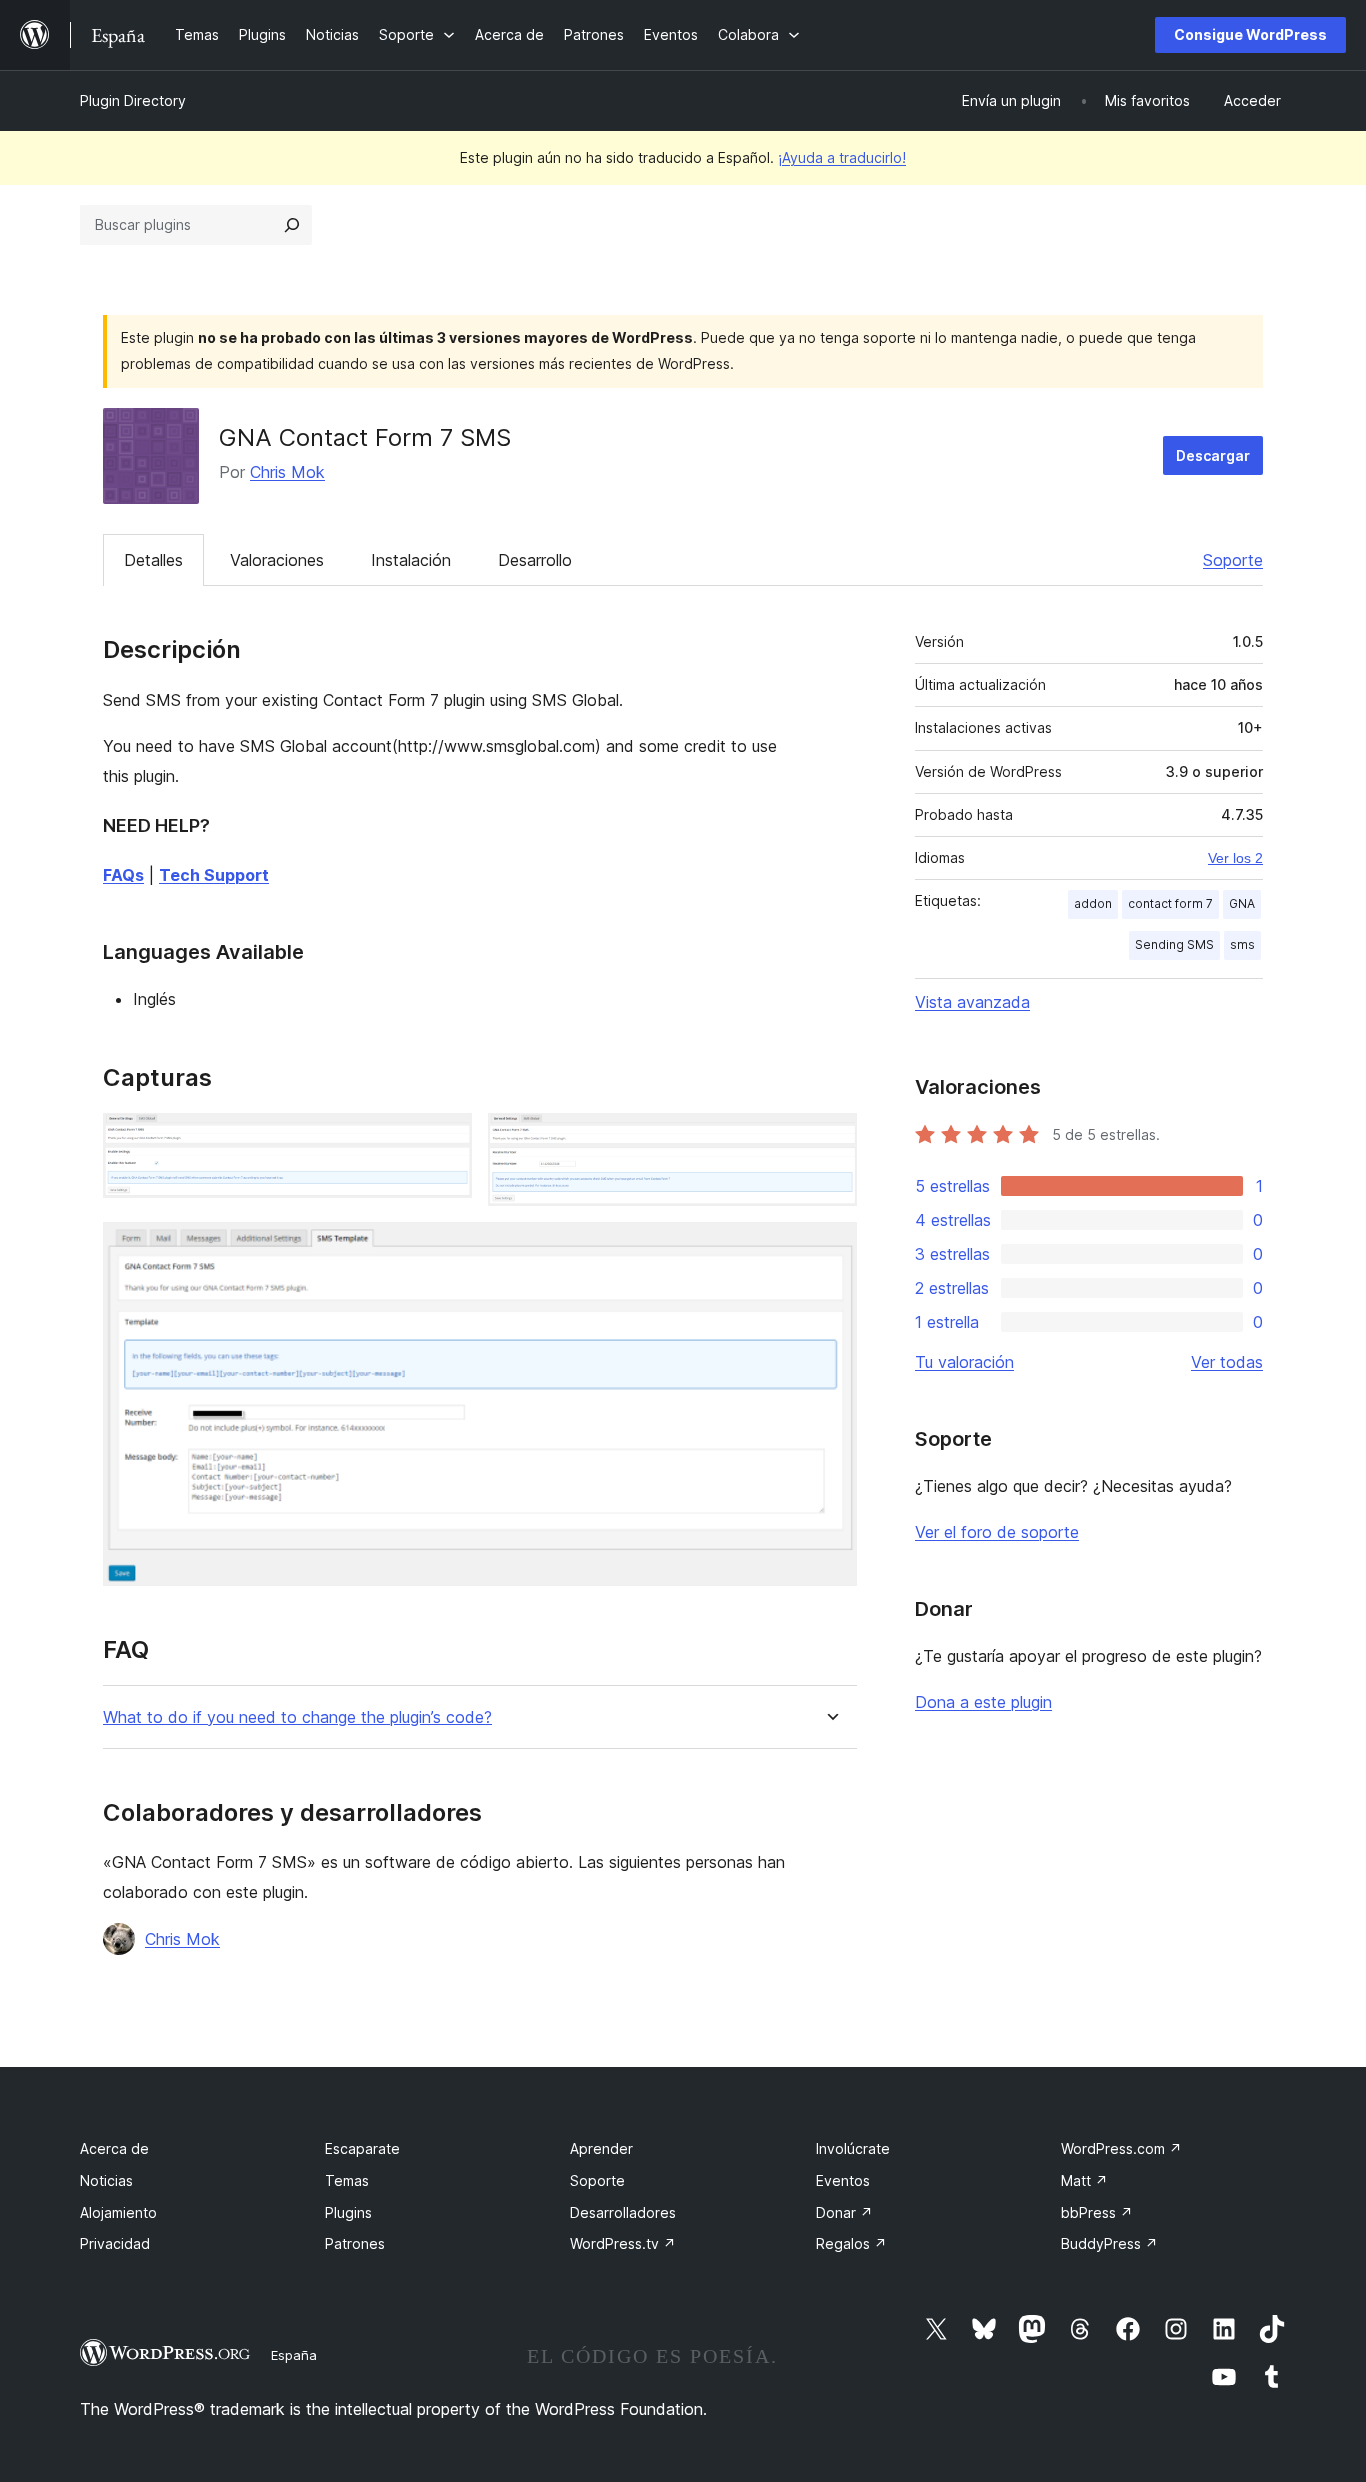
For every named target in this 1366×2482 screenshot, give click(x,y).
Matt (1084, 2180)
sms (1242, 944)
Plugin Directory (133, 100)
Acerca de (114, 2148)
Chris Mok (287, 472)
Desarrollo (535, 560)
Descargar (1213, 455)
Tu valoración (964, 1362)
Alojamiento (118, 2212)
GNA (1242, 903)
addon (1093, 903)
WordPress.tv (623, 2243)
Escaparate (362, 2148)
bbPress (1097, 2212)
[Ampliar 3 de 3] (830, 1249)
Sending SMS (1174, 944)
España (294, 2355)
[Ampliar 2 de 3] (830, 1140)
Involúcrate (853, 2148)
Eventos (843, 2180)
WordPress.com (1121, 2148)
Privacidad (115, 2243)
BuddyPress (1109, 2243)
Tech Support (214, 875)
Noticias (106, 2180)
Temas (347, 2180)
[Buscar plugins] (292, 225)
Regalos (851, 2243)
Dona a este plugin (983, 1702)
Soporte (1233, 560)
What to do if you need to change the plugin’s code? (297, 1717)
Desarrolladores (623, 2212)
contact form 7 (1170, 903)
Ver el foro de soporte (997, 1532)
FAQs (123, 875)
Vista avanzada (972, 1002)
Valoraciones (277, 560)
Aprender (601, 2148)
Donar (844, 2212)
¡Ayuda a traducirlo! (842, 157)
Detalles (153, 560)
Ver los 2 (1235, 858)
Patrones (355, 2243)
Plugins (348, 2212)
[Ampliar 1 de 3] (445, 1140)
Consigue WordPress (1250, 34)
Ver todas (1227, 1362)
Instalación (411, 560)
